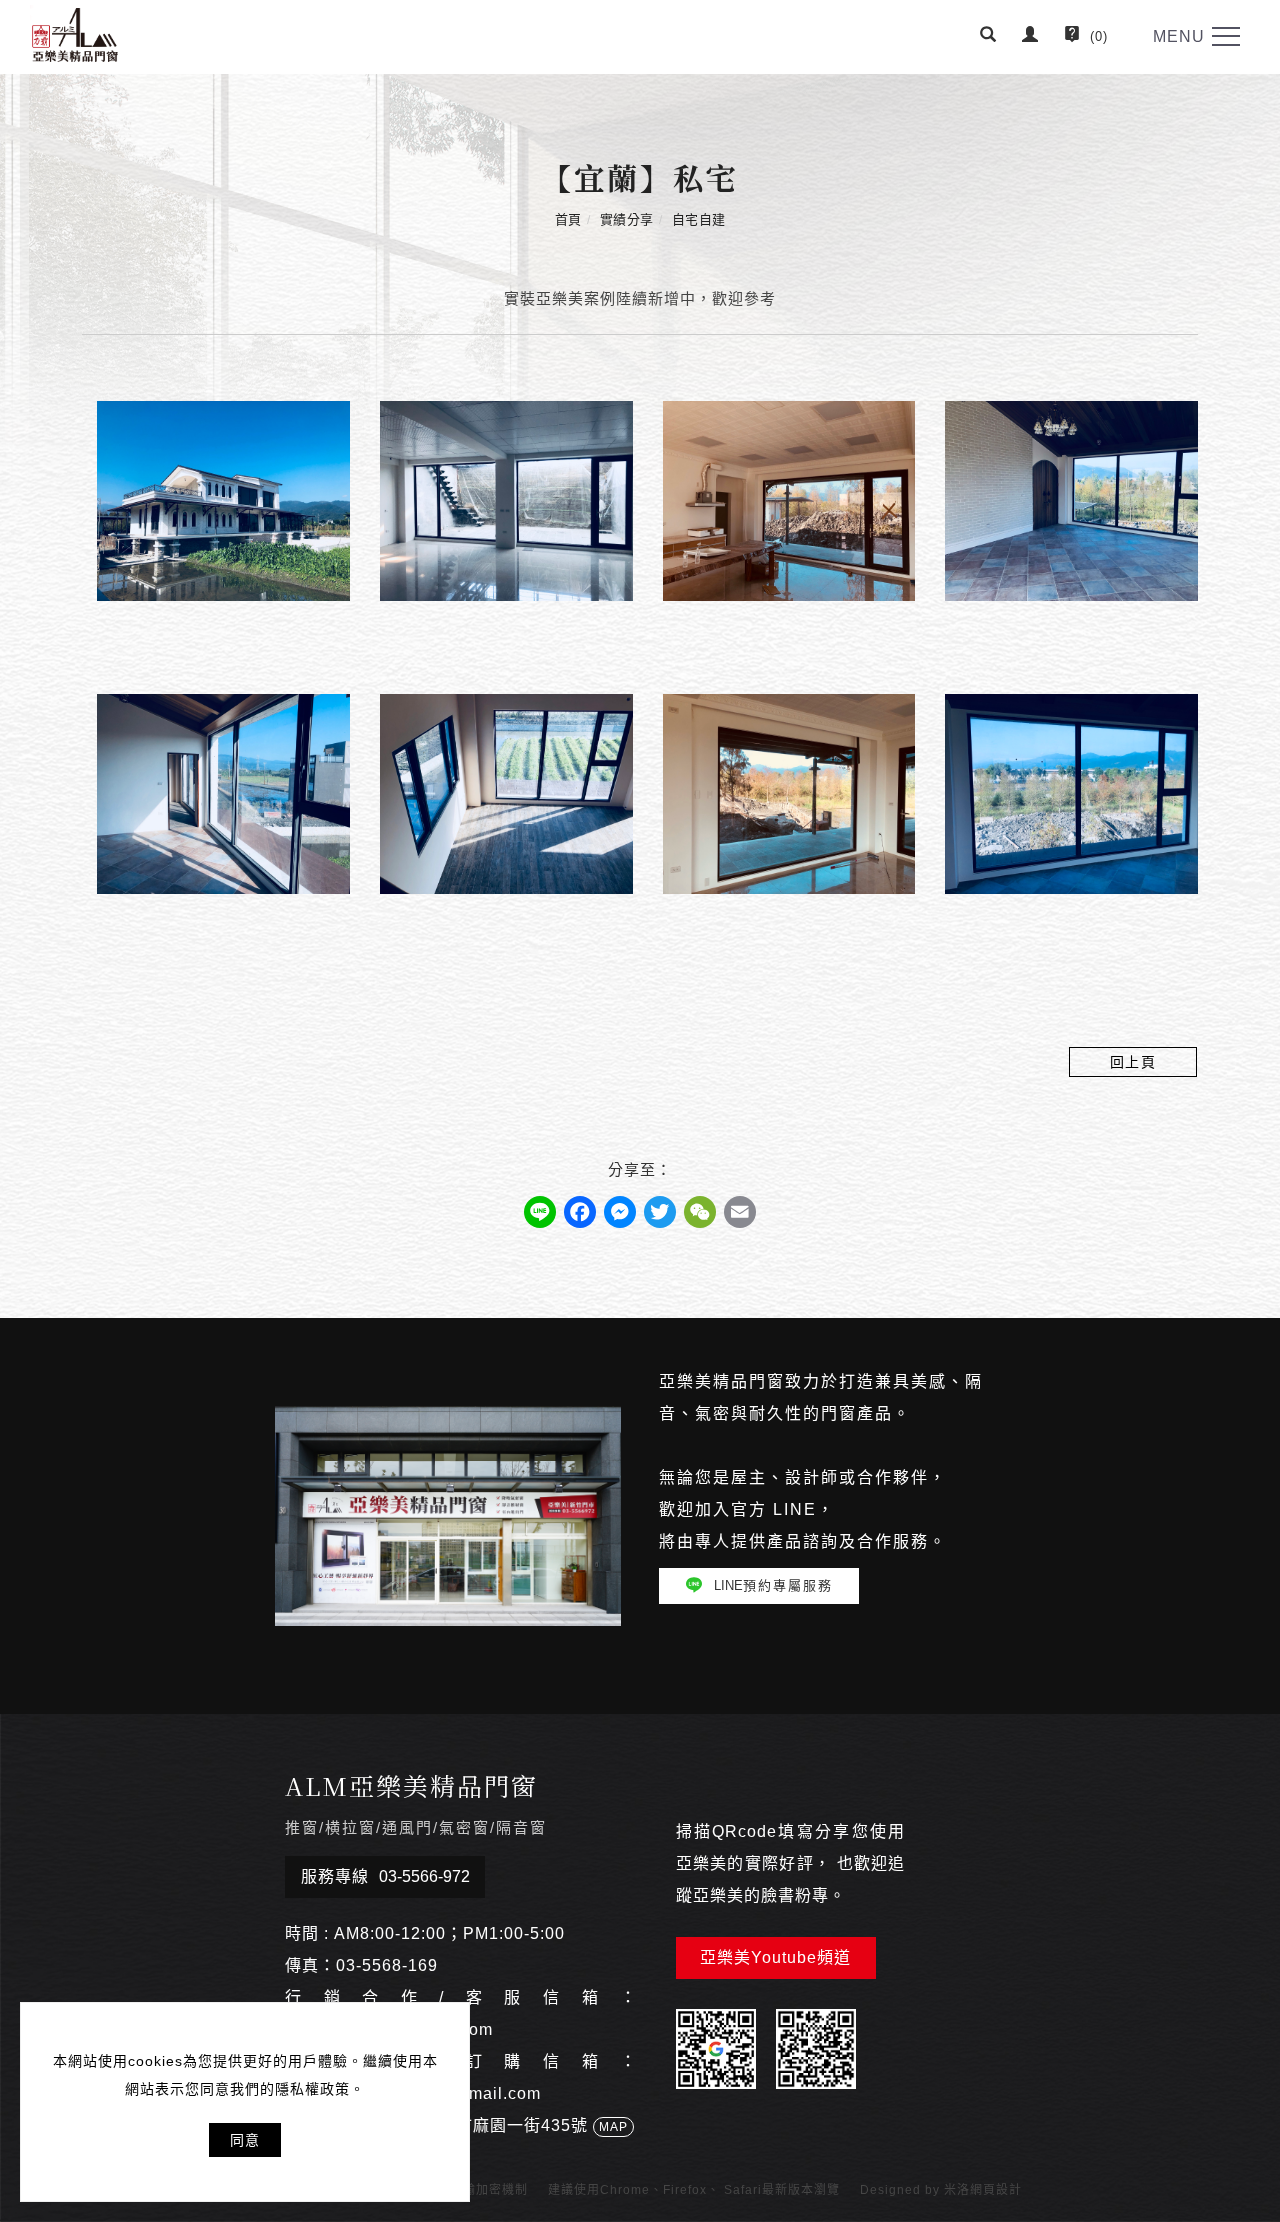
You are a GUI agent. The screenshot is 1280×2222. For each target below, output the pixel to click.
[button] (988, 37)
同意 (245, 2140)
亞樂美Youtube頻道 (775, 1957)
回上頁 (1133, 1062)
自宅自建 (699, 219)
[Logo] (75, 33)
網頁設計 (996, 2190)
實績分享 (627, 219)
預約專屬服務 (773, 1585)
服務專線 (385, 1876)
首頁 (568, 219)
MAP (613, 2127)
